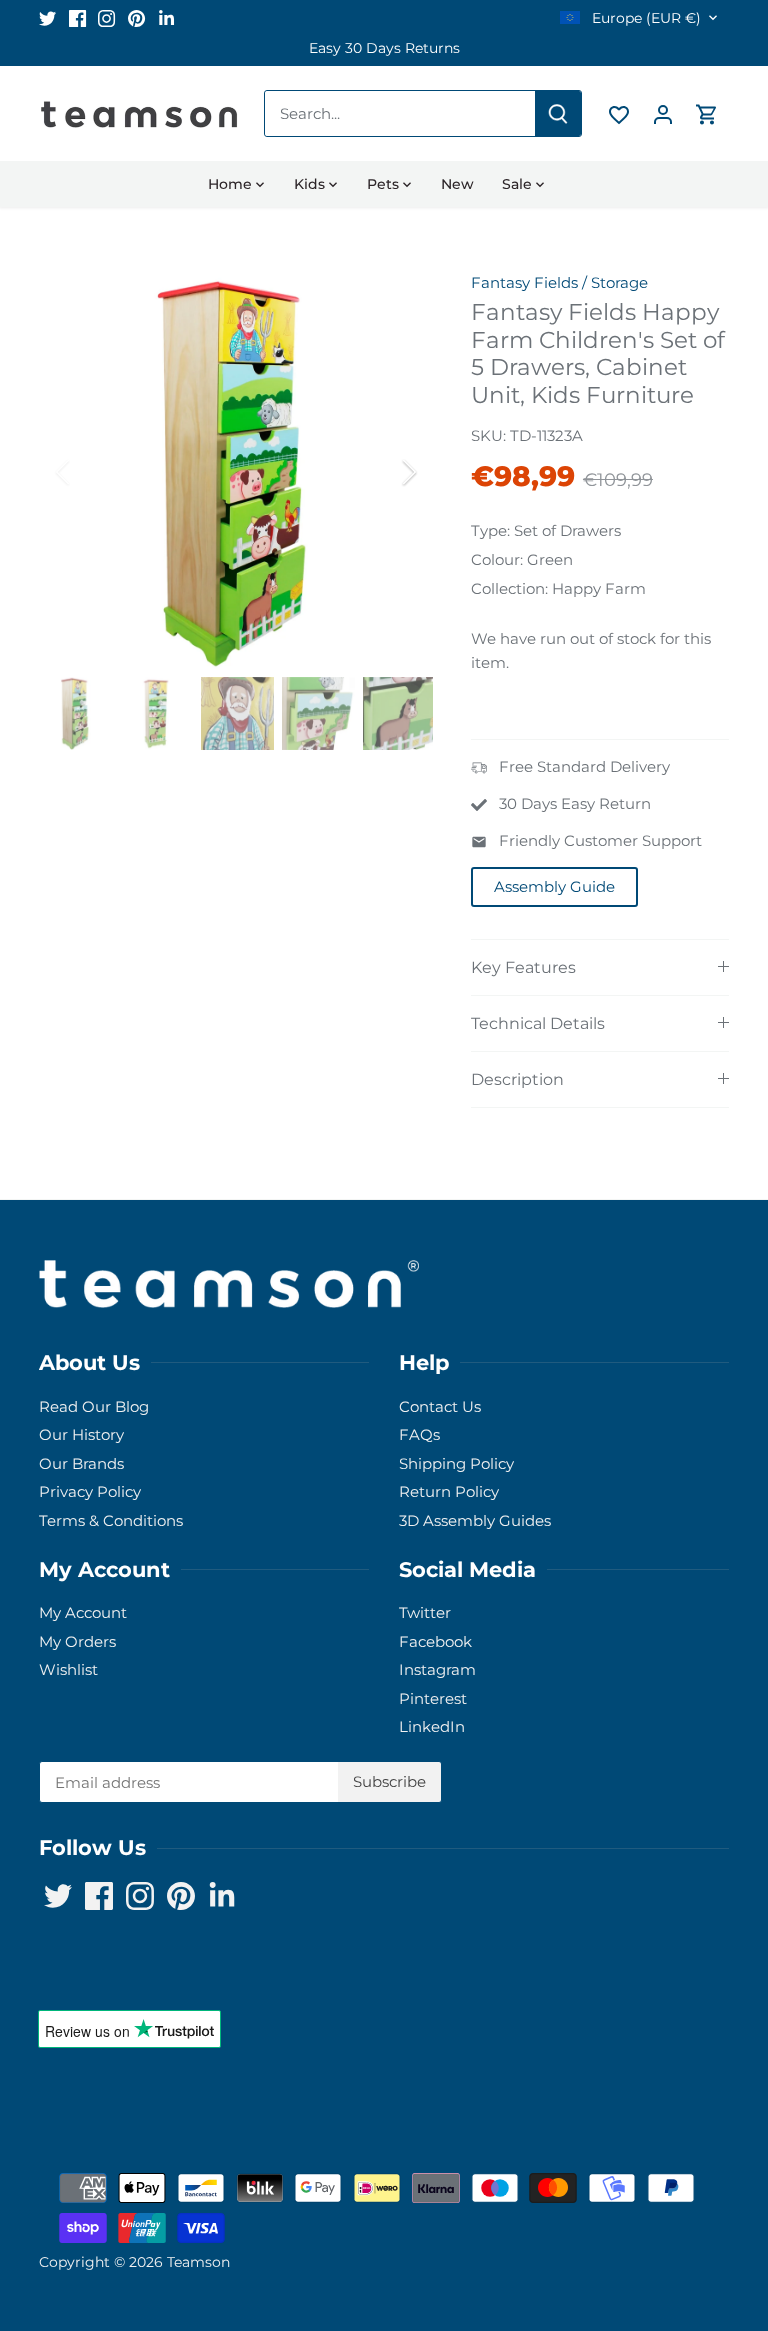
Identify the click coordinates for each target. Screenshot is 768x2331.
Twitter (425, 1612)
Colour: (497, 559)
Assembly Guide (554, 886)
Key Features (523, 967)
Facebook (435, 1641)
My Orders (77, 1641)
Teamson (198, 2262)
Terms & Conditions (111, 1520)
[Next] (383, 472)
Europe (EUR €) (644, 18)
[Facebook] (77, 17)
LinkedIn (432, 1726)
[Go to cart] (707, 113)
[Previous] (89, 472)
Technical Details (538, 1023)
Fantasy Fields (524, 282)
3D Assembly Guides (475, 1520)
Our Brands (81, 1463)
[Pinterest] (136, 17)
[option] (384, 48)
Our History (81, 1434)
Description (517, 1079)
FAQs (419, 1434)
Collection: (509, 588)
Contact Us (440, 1406)
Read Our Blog (94, 1406)
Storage (619, 282)
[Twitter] (47, 17)
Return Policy (449, 1491)
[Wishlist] (619, 113)
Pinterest (433, 1698)
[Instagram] (106, 17)
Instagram (437, 1669)
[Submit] (558, 113)
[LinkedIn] (166, 17)
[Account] (663, 113)
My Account (83, 1612)
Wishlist (68, 1669)
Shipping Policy (456, 1463)
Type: (490, 530)
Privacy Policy (90, 1491)
